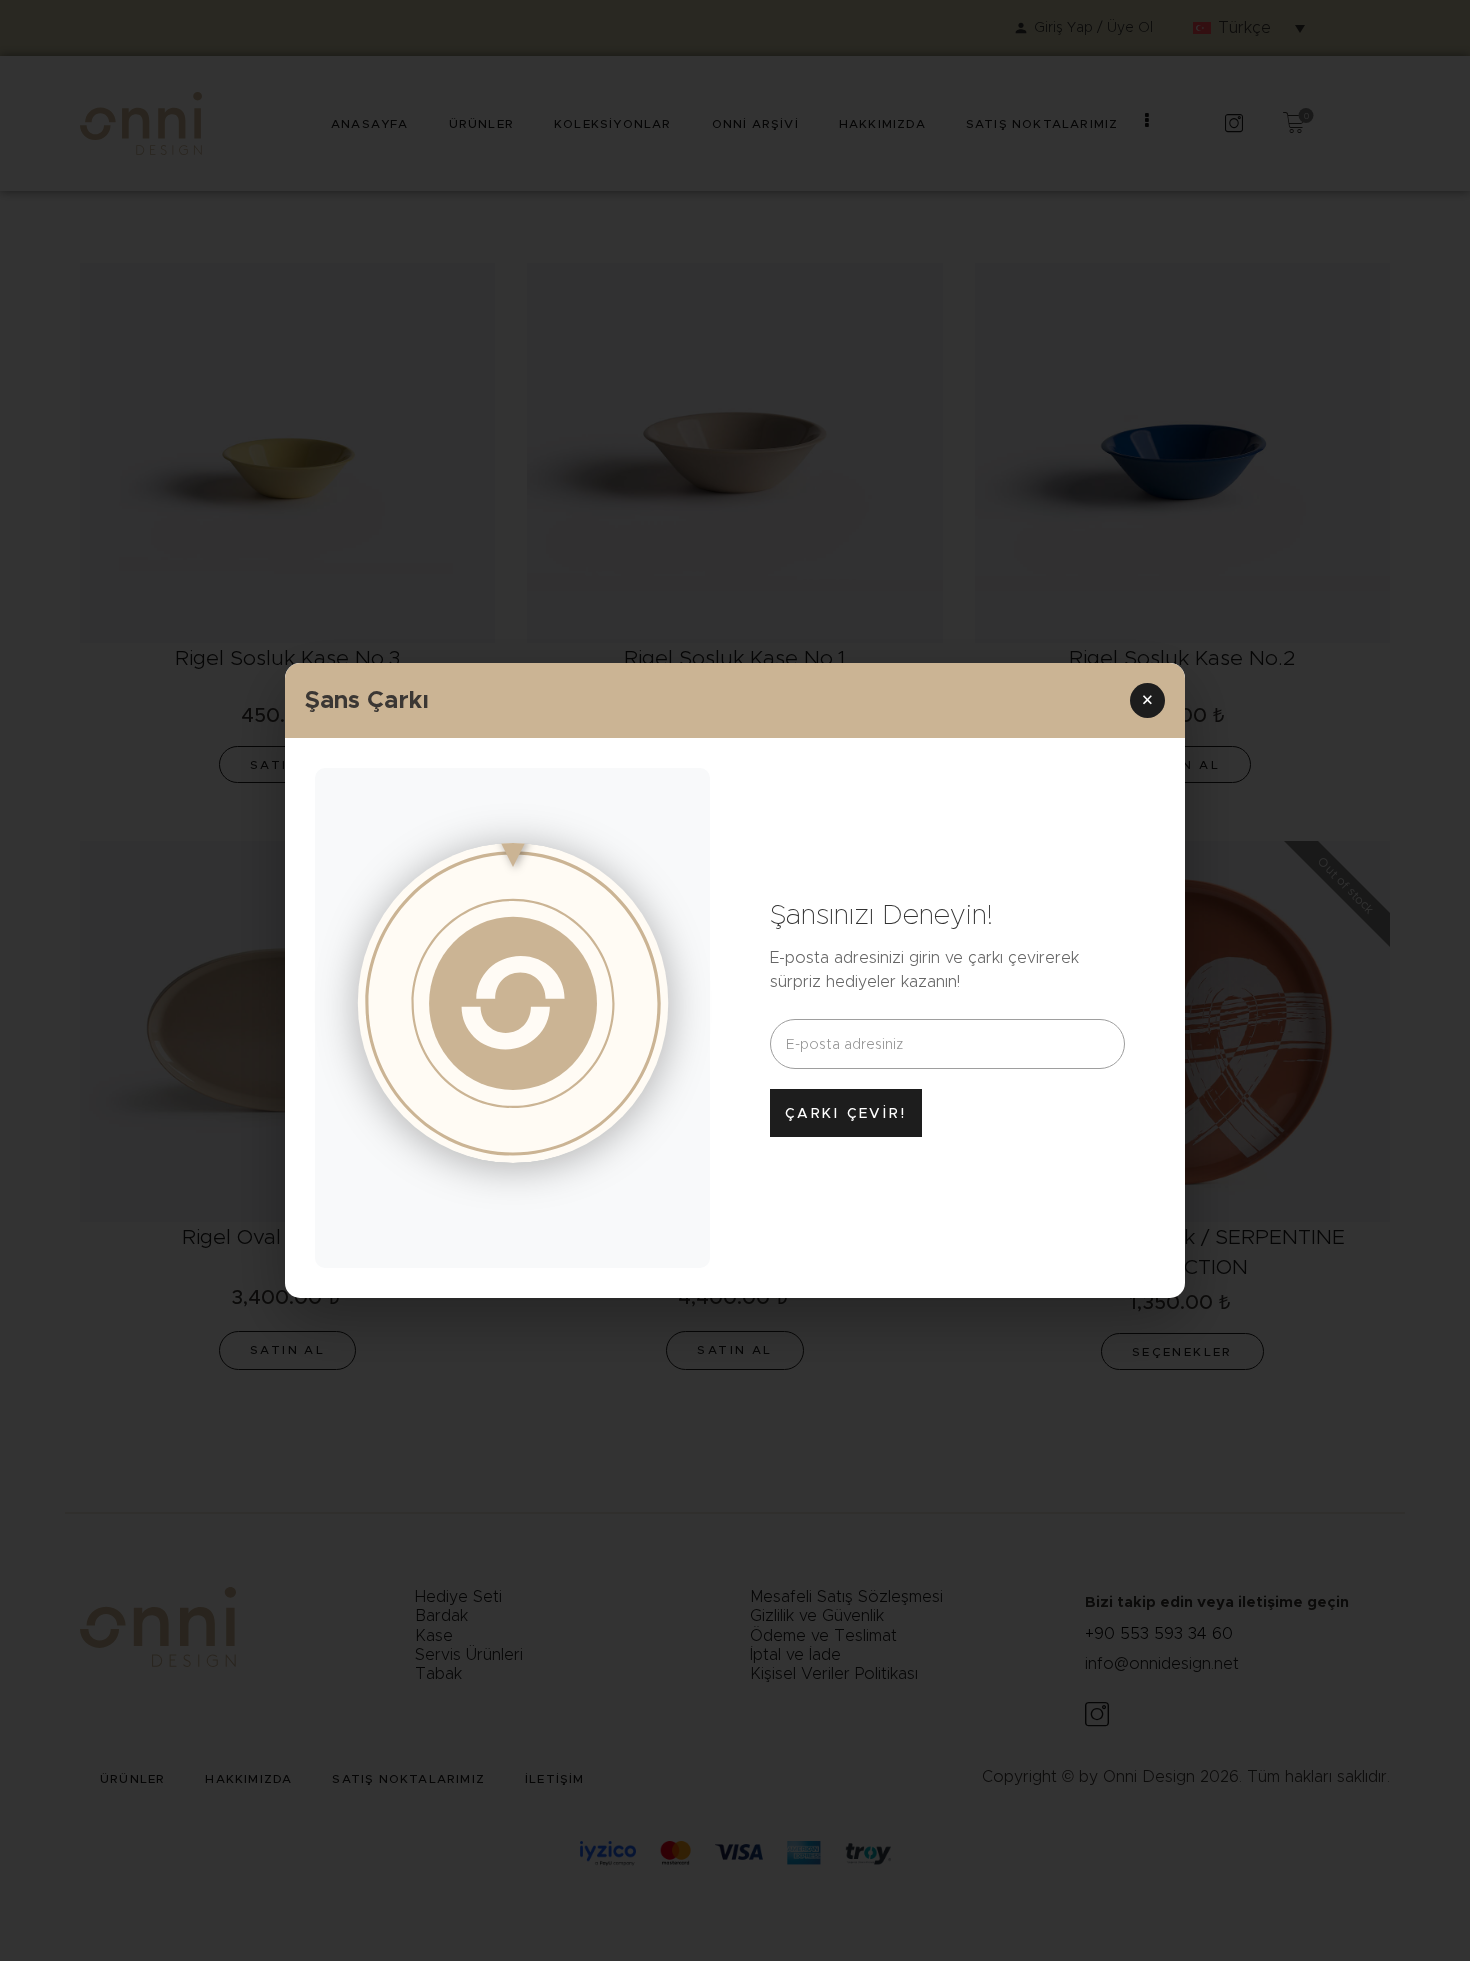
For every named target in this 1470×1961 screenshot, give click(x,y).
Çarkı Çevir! (846, 1113)
